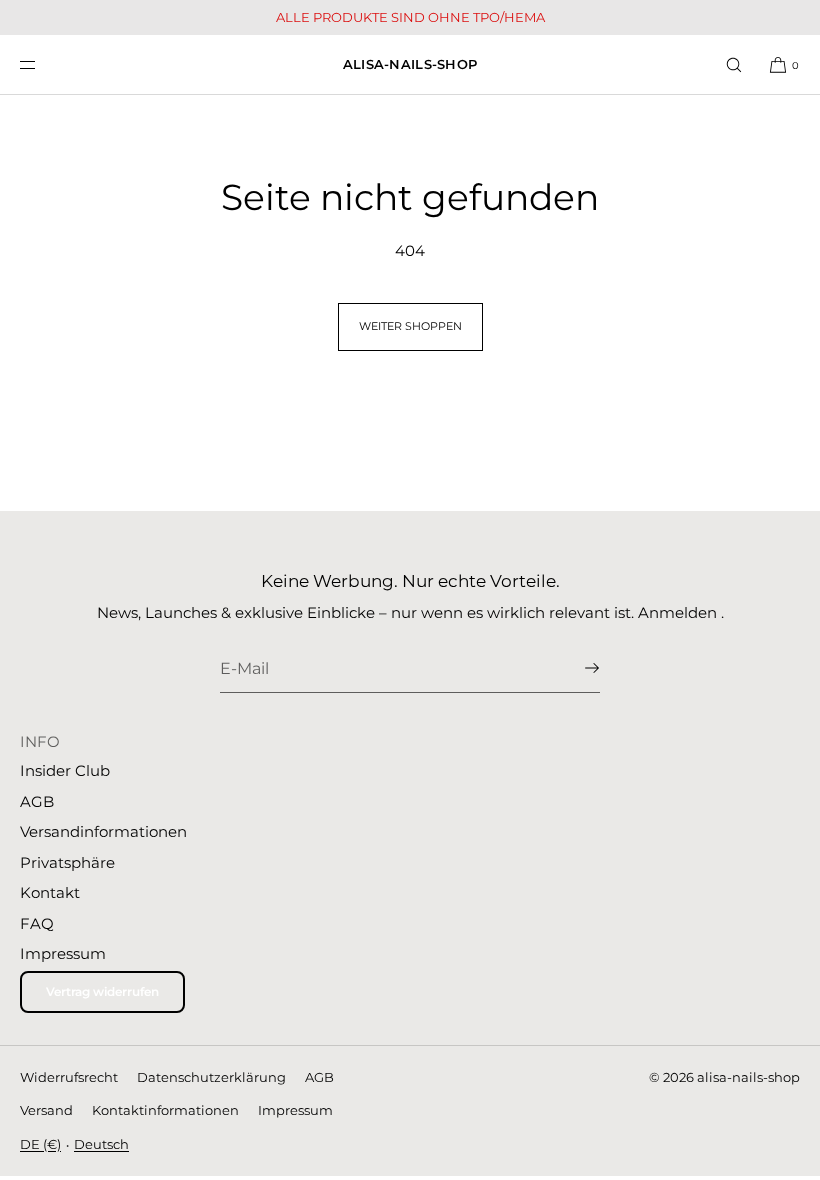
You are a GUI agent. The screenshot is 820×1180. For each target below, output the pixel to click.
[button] (734, 64)
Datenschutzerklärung (211, 1077)
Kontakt (50, 892)
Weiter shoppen (410, 326)
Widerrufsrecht (69, 1077)
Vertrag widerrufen (102, 991)
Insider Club (65, 770)
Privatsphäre (67, 862)
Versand (46, 1110)
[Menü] (44, 64)
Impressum (63, 953)
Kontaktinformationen (165, 1110)
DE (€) (40, 1144)
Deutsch (101, 1144)
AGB (37, 801)
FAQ (37, 923)
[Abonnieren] (575, 668)
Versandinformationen (103, 831)
